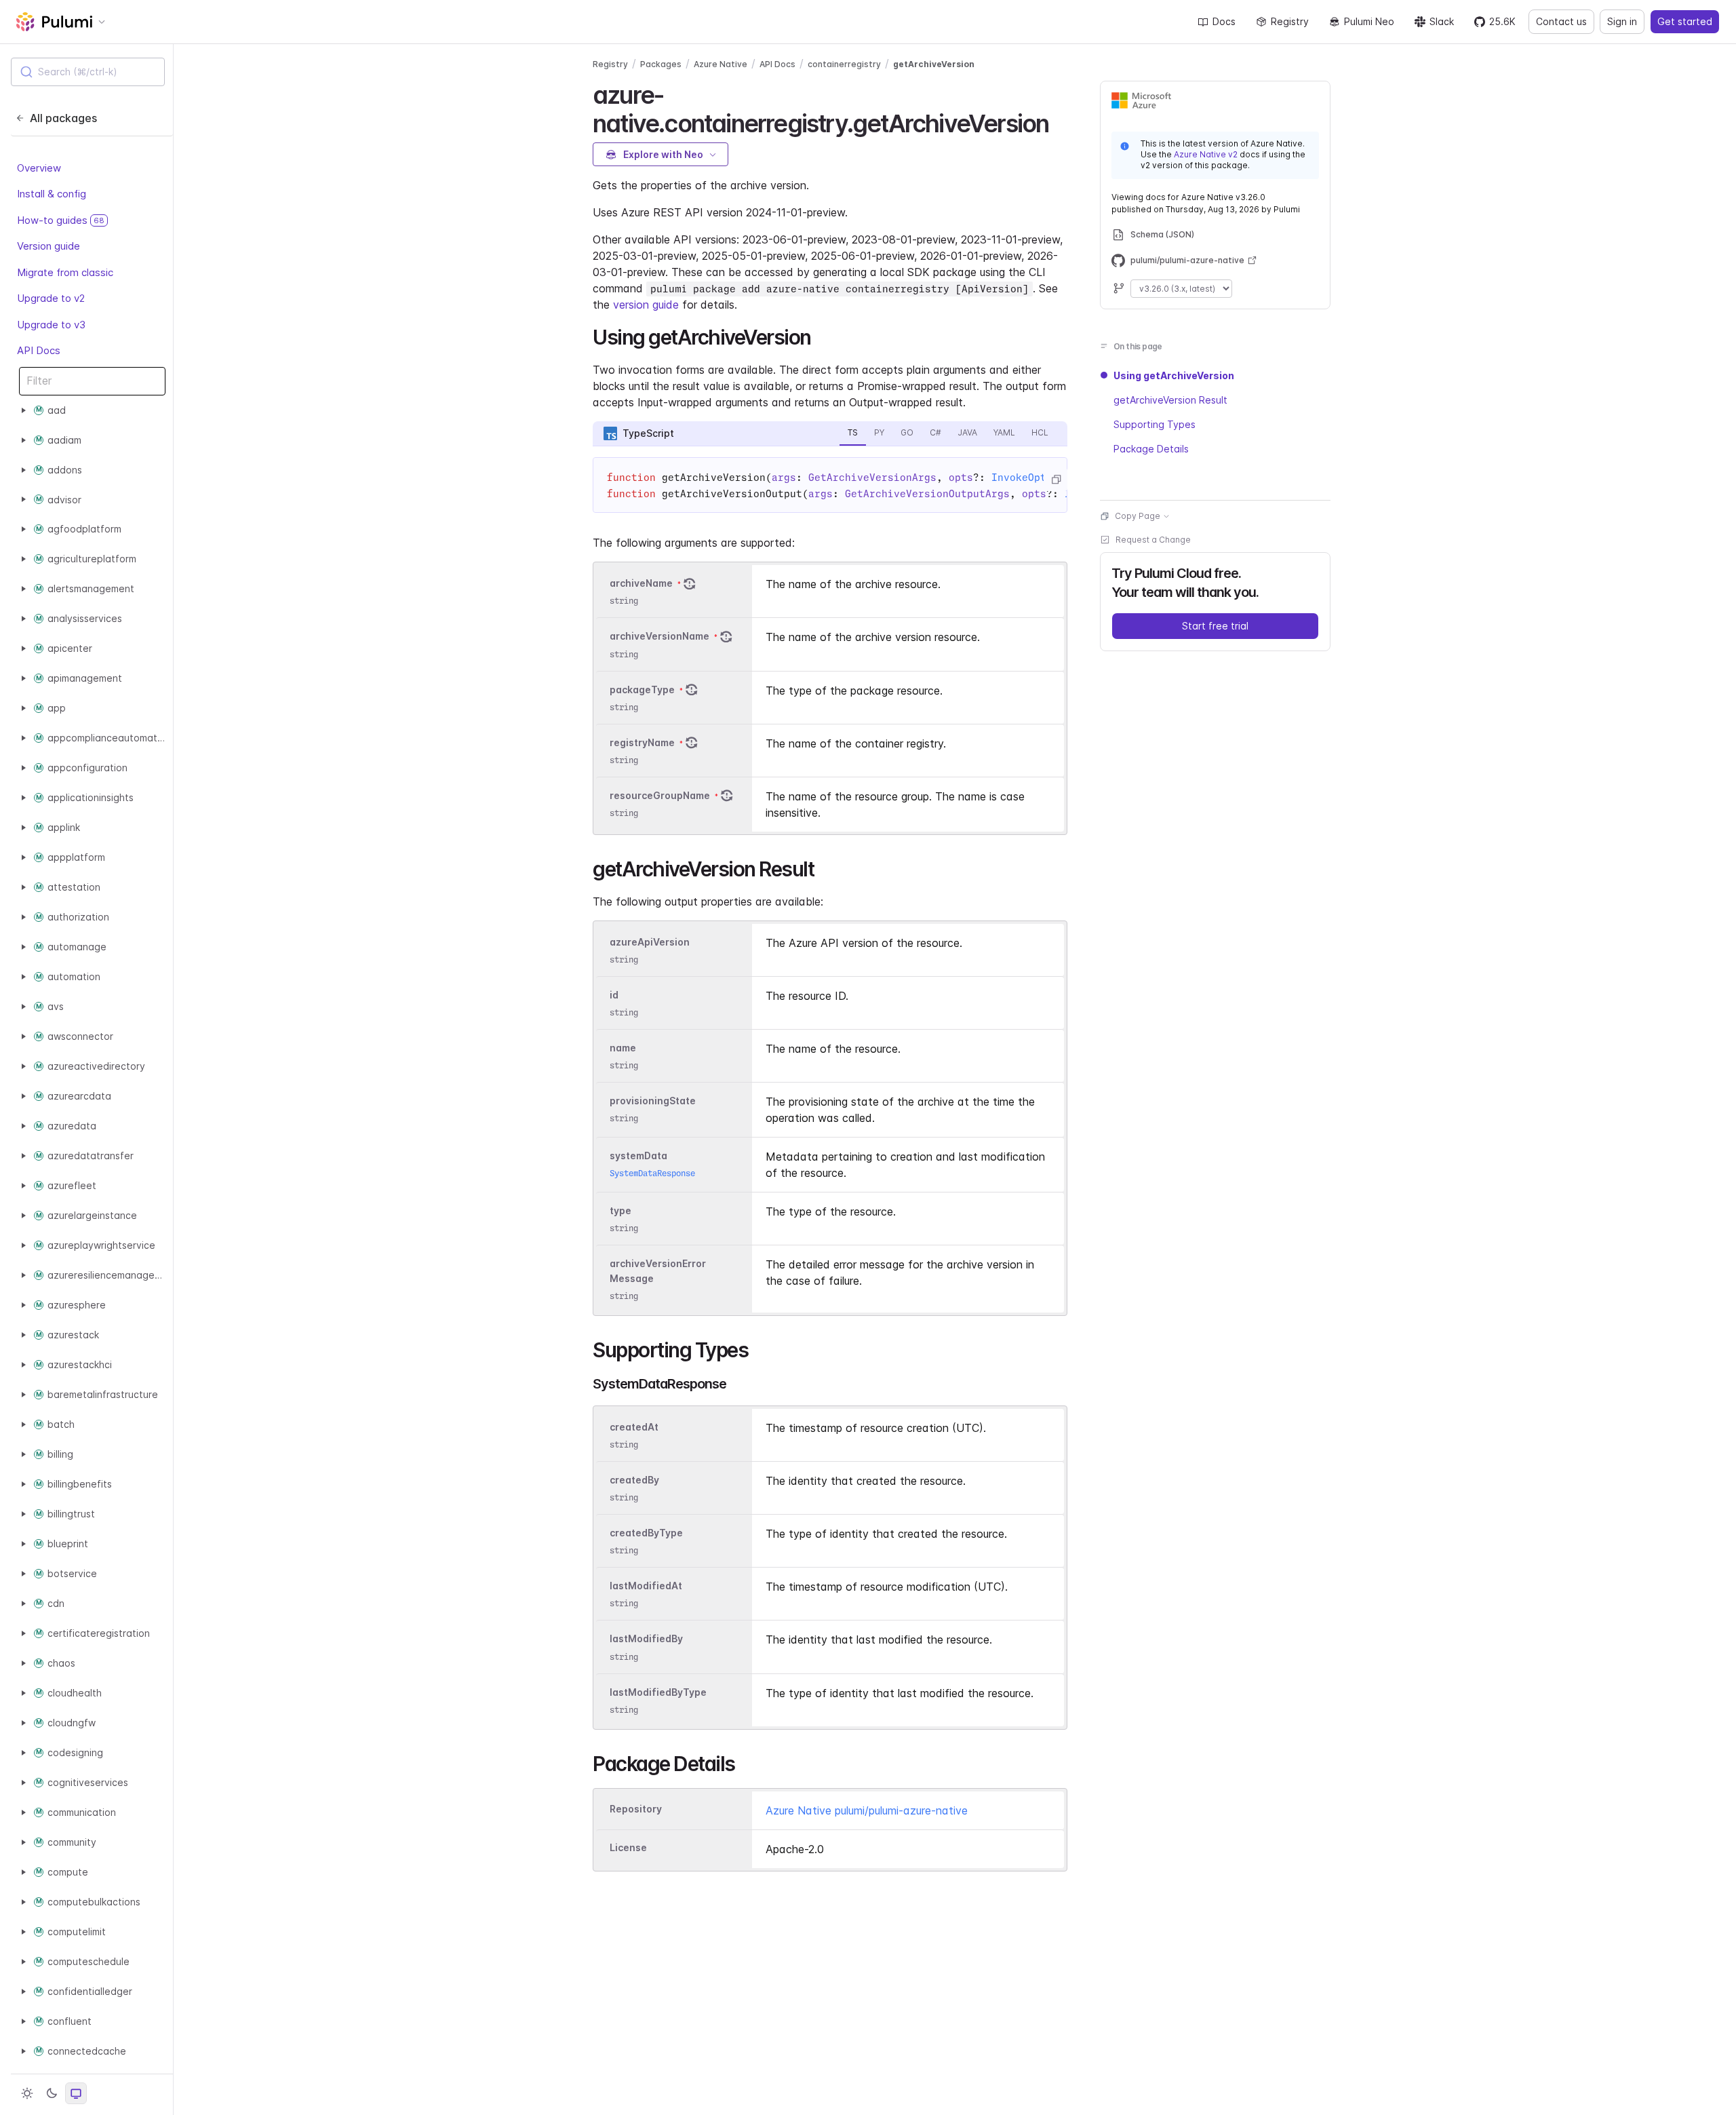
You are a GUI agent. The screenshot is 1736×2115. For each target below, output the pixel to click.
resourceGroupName (660, 795)
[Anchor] (1060, 121)
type (620, 1210)
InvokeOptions (1031, 478)
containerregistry (844, 64)
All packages (63, 118)
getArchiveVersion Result (1170, 400)
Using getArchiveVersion (1174, 375)
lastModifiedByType (658, 1692)
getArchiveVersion (934, 64)
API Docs (39, 350)
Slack (1442, 21)
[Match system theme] (76, 2093)
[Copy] (1056, 480)
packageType (642, 690)
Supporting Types (1155, 424)
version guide (646, 305)
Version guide (48, 246)
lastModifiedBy (646, 1639)
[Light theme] (27, 2093)
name (623, 1048)
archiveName (641, 583)
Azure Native (721, 64)
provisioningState (653, 1101)
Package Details (1151, 449)
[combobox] (88, 72)
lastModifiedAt (646, 1586)
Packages (661, 64)
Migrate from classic (65, 272)
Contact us (1561, 21)
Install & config (52, 194)
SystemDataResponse (652, 1173)
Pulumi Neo (1369, 21)
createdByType (646, 1533)
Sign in (1622, 21)
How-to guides (61, 220)
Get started (1685, 21)
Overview (39, 168)
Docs (1224, 21)
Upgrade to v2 (51, 298)
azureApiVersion (650, 942)
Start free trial (1215, 626)
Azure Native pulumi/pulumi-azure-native (867, 1810)
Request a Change (1153, 540)
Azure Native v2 (1206, 154)
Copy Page (1138, 516)
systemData (638, 1156)
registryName (642, 742)
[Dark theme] (52, 2093)
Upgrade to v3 (51, 325)
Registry (1290, 21)
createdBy (634, 1480)
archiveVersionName (659, 637)
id (614, 995)
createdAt (634, 1427)
